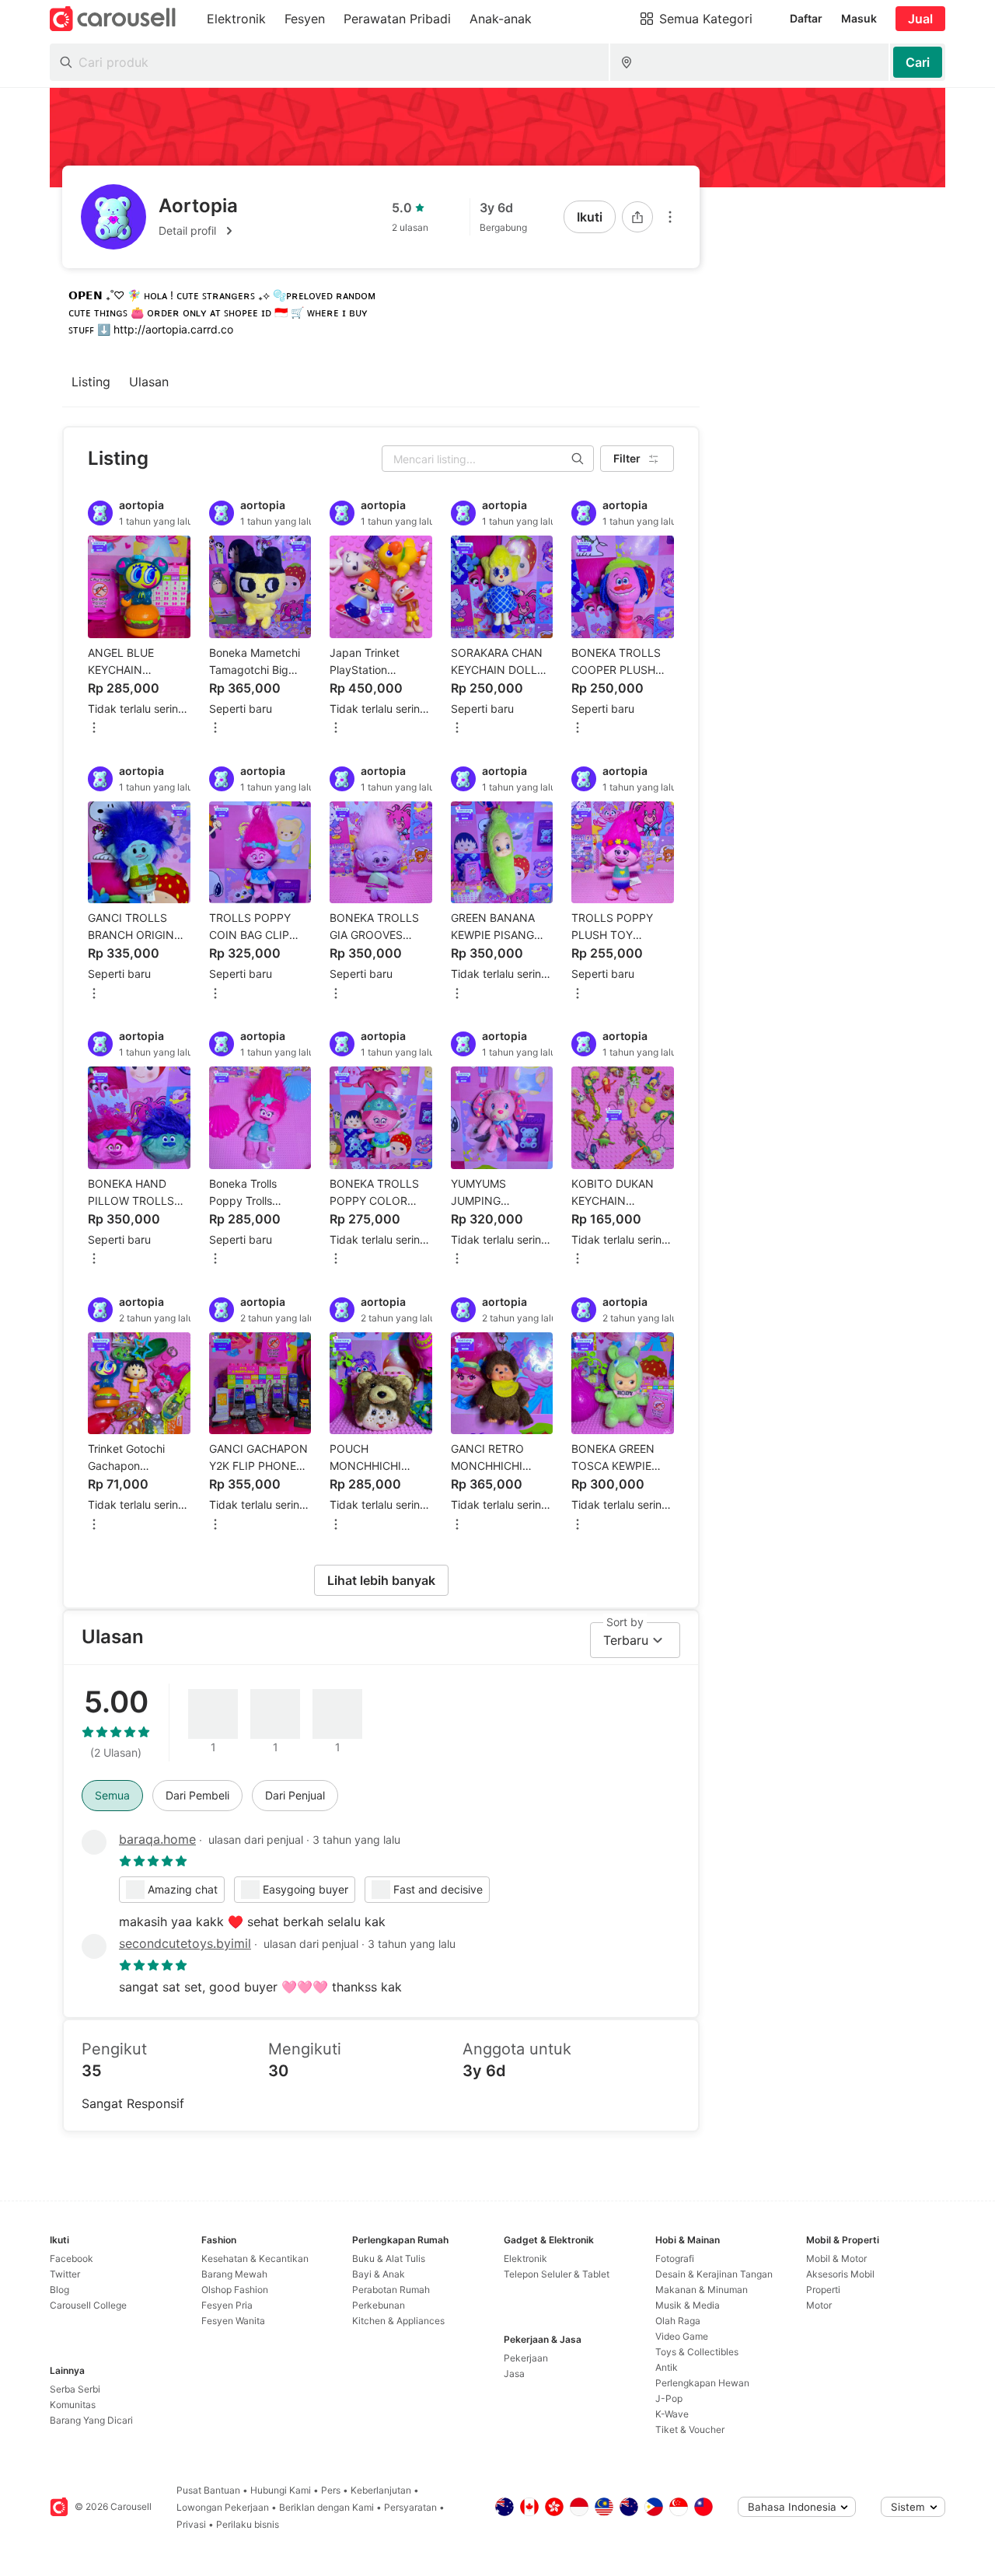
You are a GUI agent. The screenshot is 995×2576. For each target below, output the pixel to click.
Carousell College (88, 2305)
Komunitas (73, 2405)
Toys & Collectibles (697, 2352)
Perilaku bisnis (248, 2524)
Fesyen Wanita (233, 2321)
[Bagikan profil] (637, 217)
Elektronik (525, 2258)
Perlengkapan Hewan (702, 2383)
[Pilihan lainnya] (670, 217)
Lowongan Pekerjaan (223, 2507)
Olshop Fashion (235, 2290)
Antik (667, 2367)
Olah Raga (678, 2321)
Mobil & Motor (836, 2258)
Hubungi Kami (281, 2490)
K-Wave (672, 2414)
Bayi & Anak (379, 2274)
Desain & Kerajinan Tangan (714, 2274)
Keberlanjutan (381, 2490)
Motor (819, 2305)
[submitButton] (918, 62)
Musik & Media (688, 2305)
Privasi (191, 2524)
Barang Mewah (234, 2274)
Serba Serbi (75, 2389)
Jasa (514, 2374)
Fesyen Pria (227, 2305)
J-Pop (669, 2398)
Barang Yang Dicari (91, 2420)
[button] (198, 231)
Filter (627, 458)
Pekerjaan (526, 2358)
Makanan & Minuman (702, 2290)
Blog (59, 2290)
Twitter (65, 2274)
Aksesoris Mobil (840, 2274)
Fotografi (675, 2258)
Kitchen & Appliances (398, 2321)
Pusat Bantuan (208, 2490)
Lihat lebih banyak (381, 1580)
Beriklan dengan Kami (326, 2507)
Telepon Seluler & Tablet (557, 2274)
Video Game (682, 2336)
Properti (823, 2290)
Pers (331, 2490)
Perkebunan (379, 2305)
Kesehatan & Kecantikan (255, 2258)
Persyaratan (410, 2507)
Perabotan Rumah (391, 2290)
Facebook (72, 2258)
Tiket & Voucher (690, 2429)
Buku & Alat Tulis (389, 2258)
